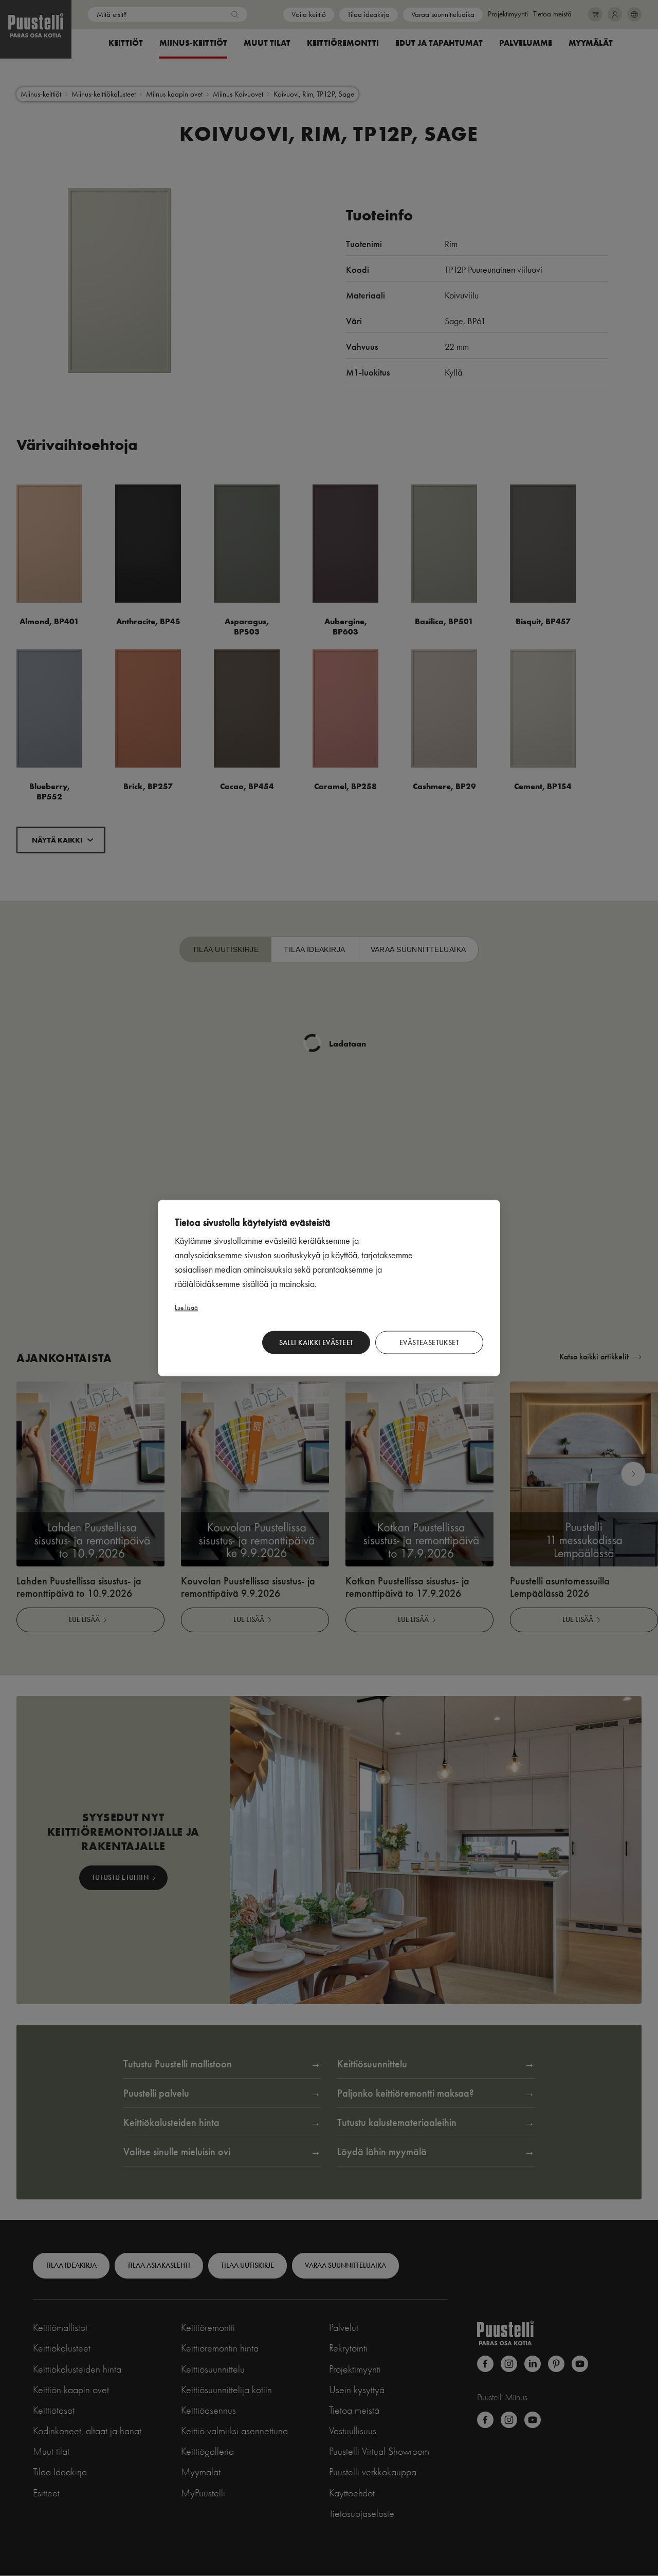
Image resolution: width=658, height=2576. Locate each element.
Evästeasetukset (429, 1342)
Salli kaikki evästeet (316, 1342)
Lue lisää (186, 1307)
